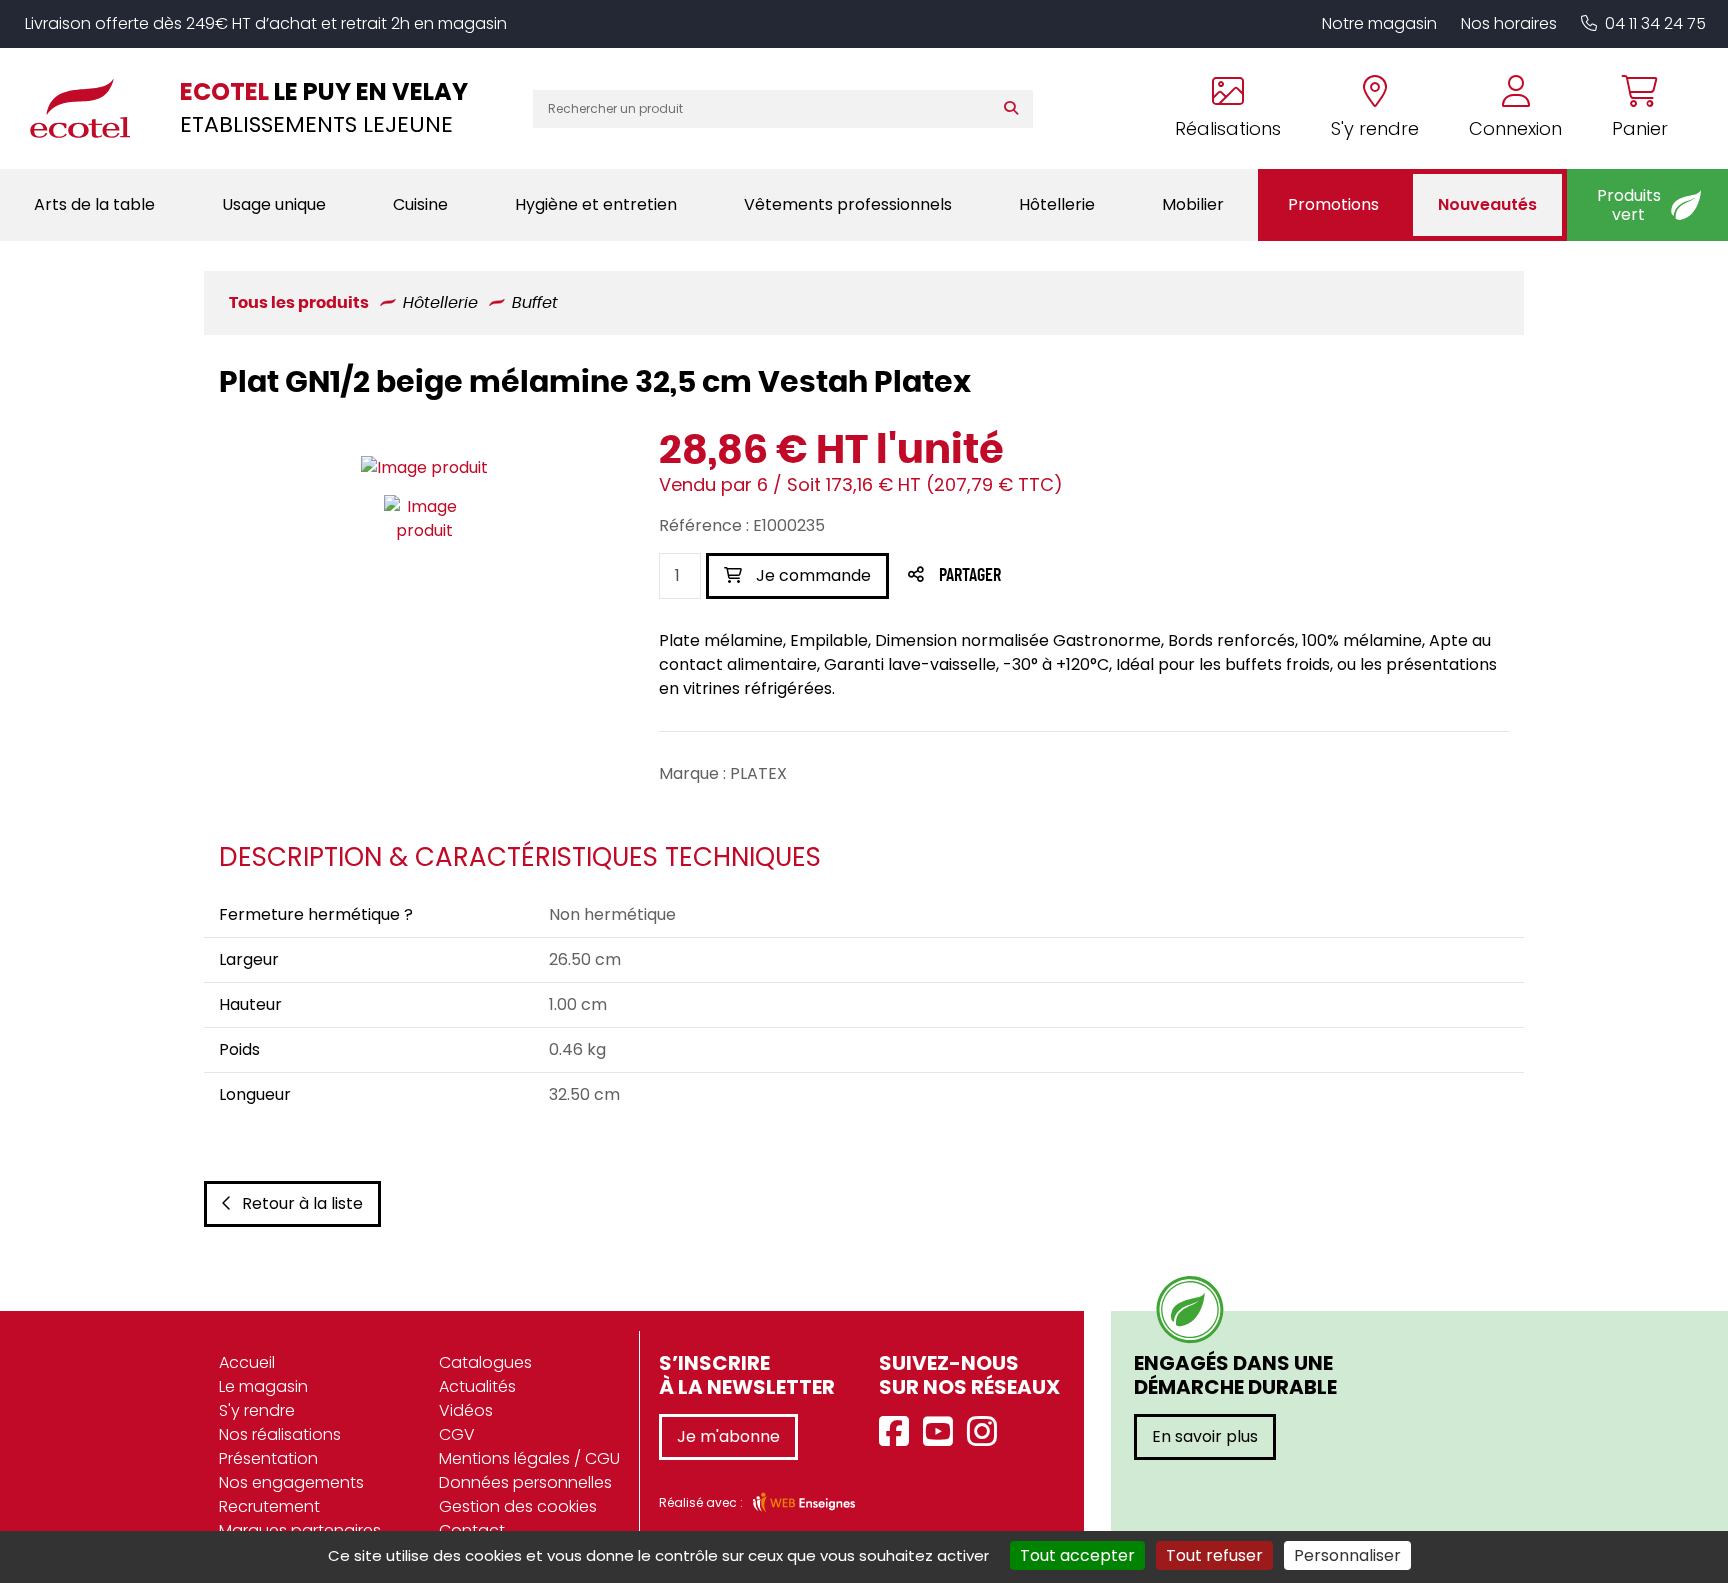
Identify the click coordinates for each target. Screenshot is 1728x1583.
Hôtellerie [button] (1057, 204)
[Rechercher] (1015, 109)
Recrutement (269, 1506)
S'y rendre (257, 1410)
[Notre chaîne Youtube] (943, 1432)
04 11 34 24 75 (1655, 23)
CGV (457, 1434)
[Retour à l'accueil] (90, 108)
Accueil (247, 1362)
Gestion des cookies (518, 1506)
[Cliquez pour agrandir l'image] (424, 467)
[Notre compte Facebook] (899, 1432)
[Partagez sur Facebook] (1009, 576)
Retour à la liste (302, 1203)
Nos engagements (291, 1482)
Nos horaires (1509, 23)
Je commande (811, 575)
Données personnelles (525, 1482)
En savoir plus (1205, 1436)
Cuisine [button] (420, 204)
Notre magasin (1379, 23)
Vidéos (466, 1410)
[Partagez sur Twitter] (1046, 576)
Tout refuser (1214, 1555)
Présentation (268, 1458)
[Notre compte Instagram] (987, 1432)
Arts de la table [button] (94, 204)
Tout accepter (1077, 1555)
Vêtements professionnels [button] (848, 204)
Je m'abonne (728, 1436)
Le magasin (263, 1386)
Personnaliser (1347, 1555)
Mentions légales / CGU (529, 1458)
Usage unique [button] (274, 204)
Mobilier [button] (1193, 204)
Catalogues (485, 1362)
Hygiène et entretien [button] (596, 204)
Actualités (477, 1386)
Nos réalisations (280, 1434)
